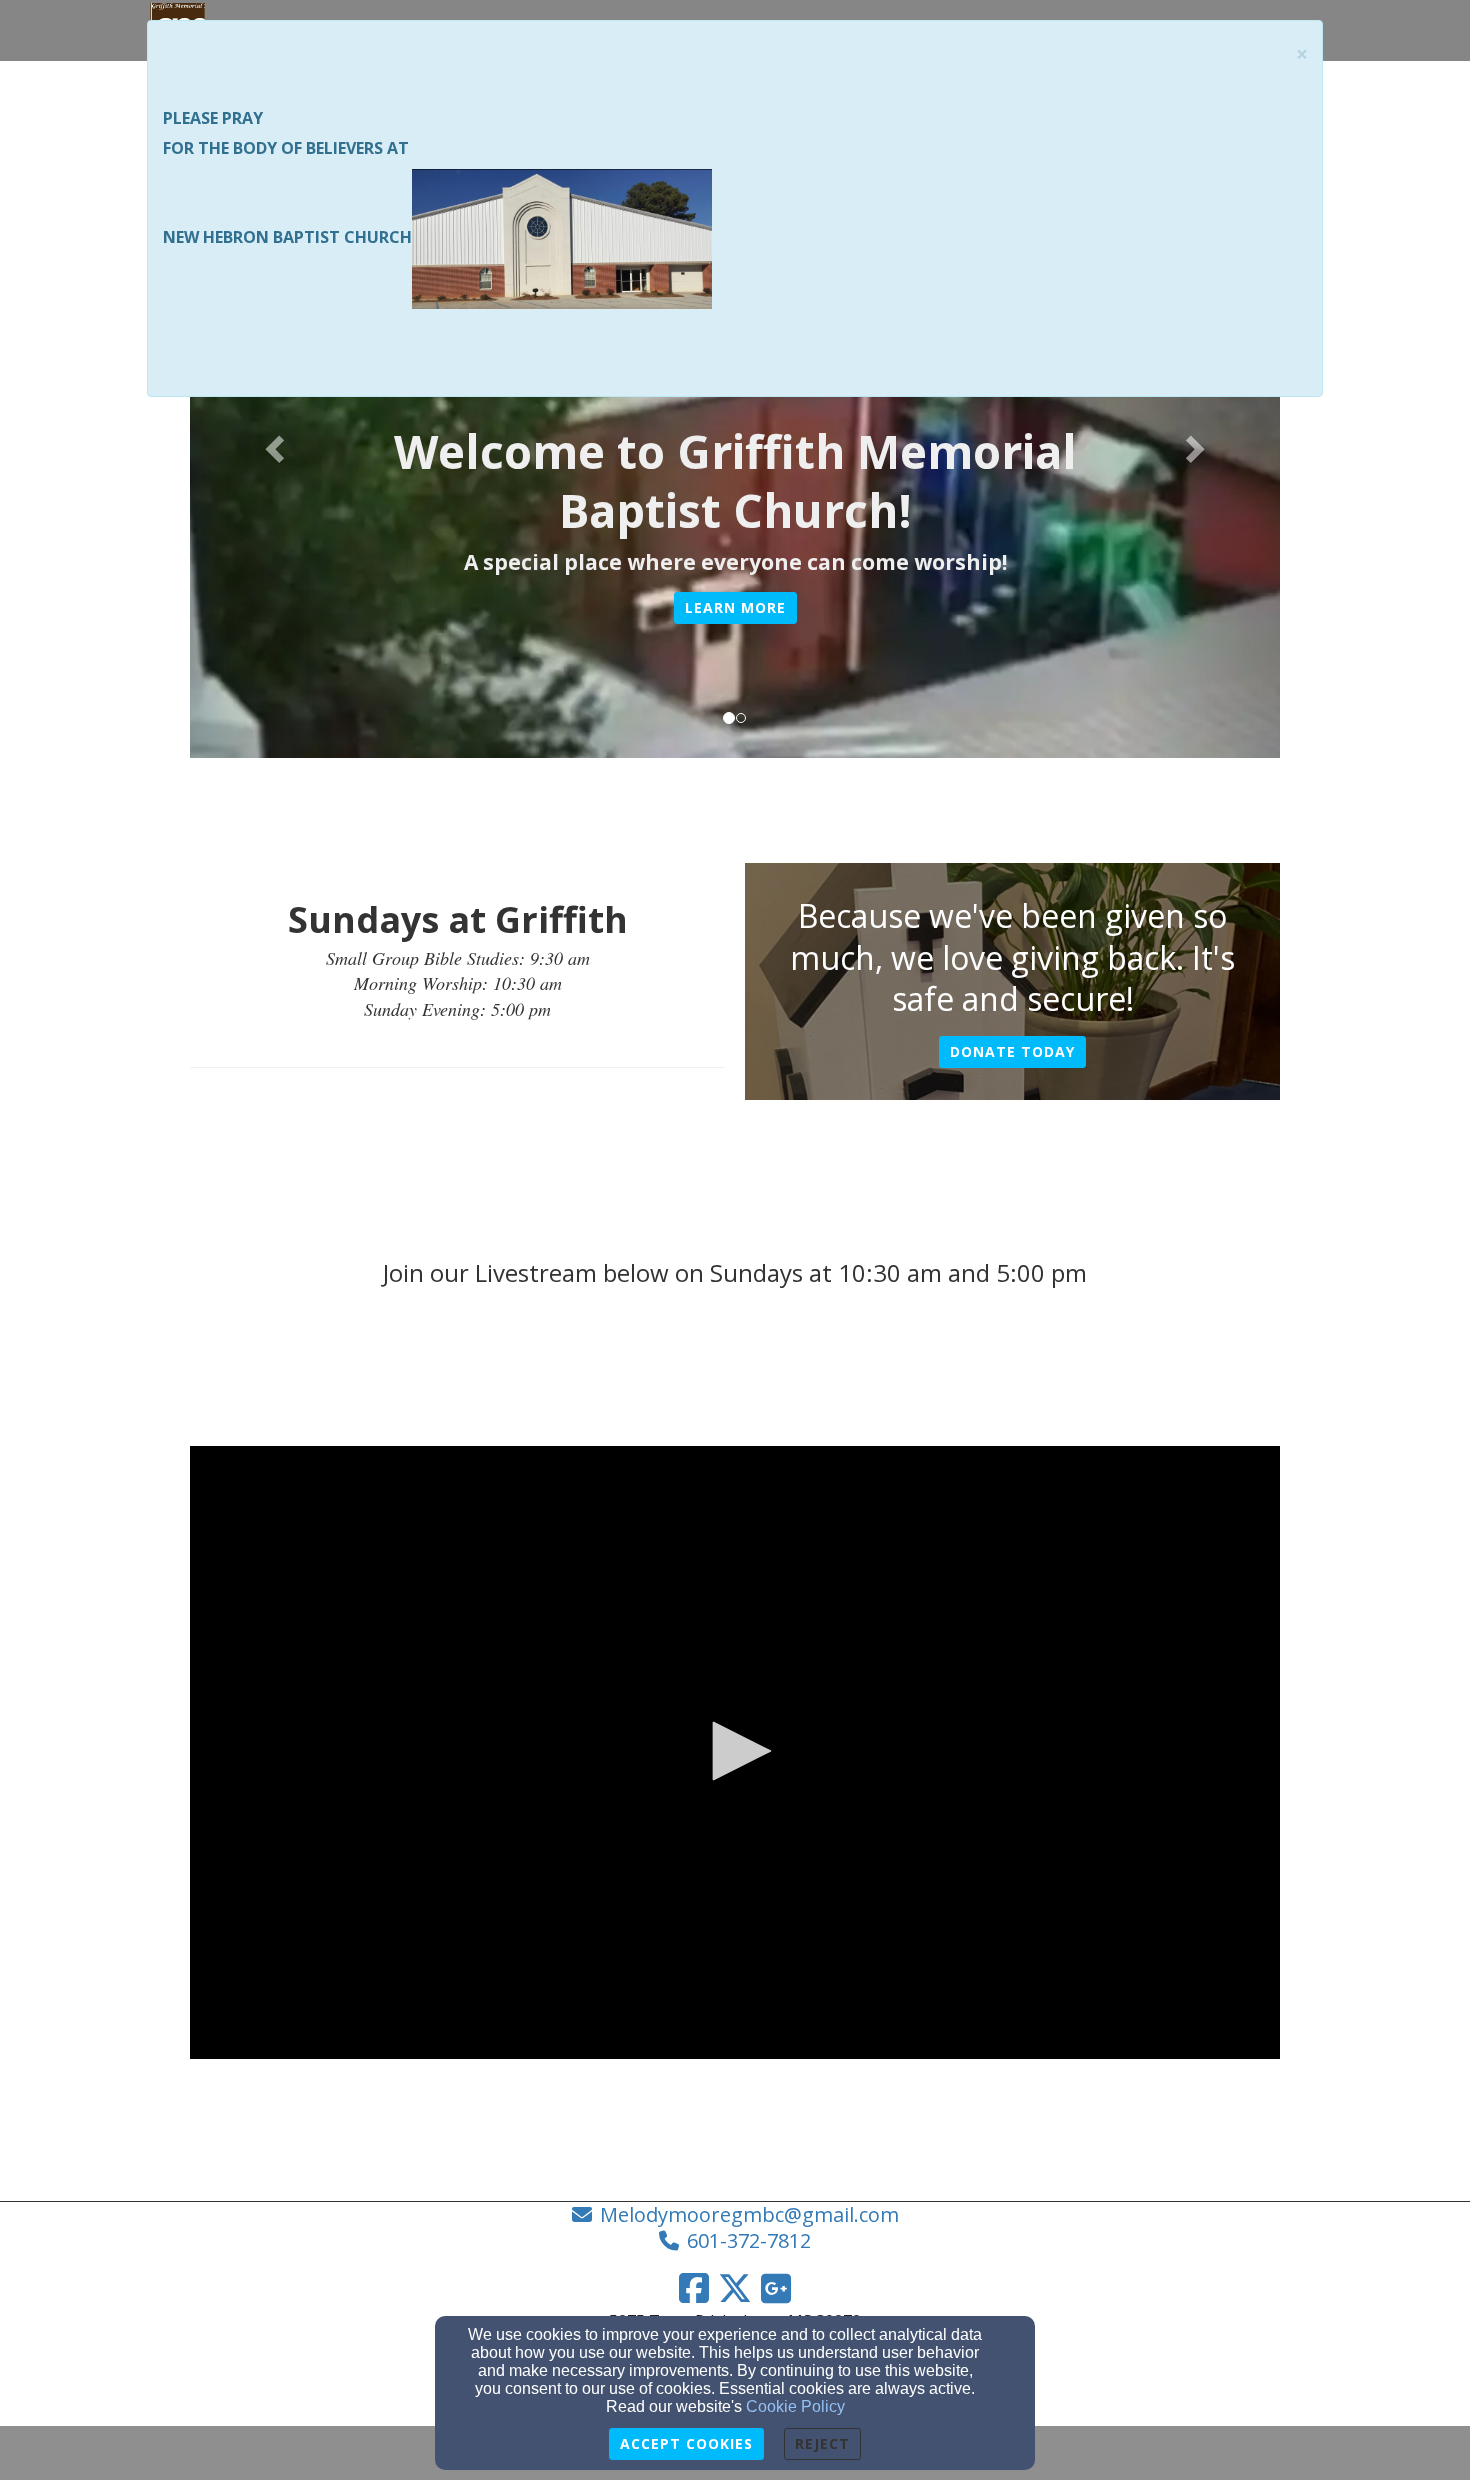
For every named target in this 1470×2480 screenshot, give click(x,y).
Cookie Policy (795, 2406)
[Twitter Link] (735, 2288)
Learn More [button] (735, 607)
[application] (735, 1752)
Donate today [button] (1012, 1051)
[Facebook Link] (694, 2288)
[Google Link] (776, 2288)
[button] (272, 443)
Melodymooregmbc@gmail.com (749, 2214)
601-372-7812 (749, 2240)
